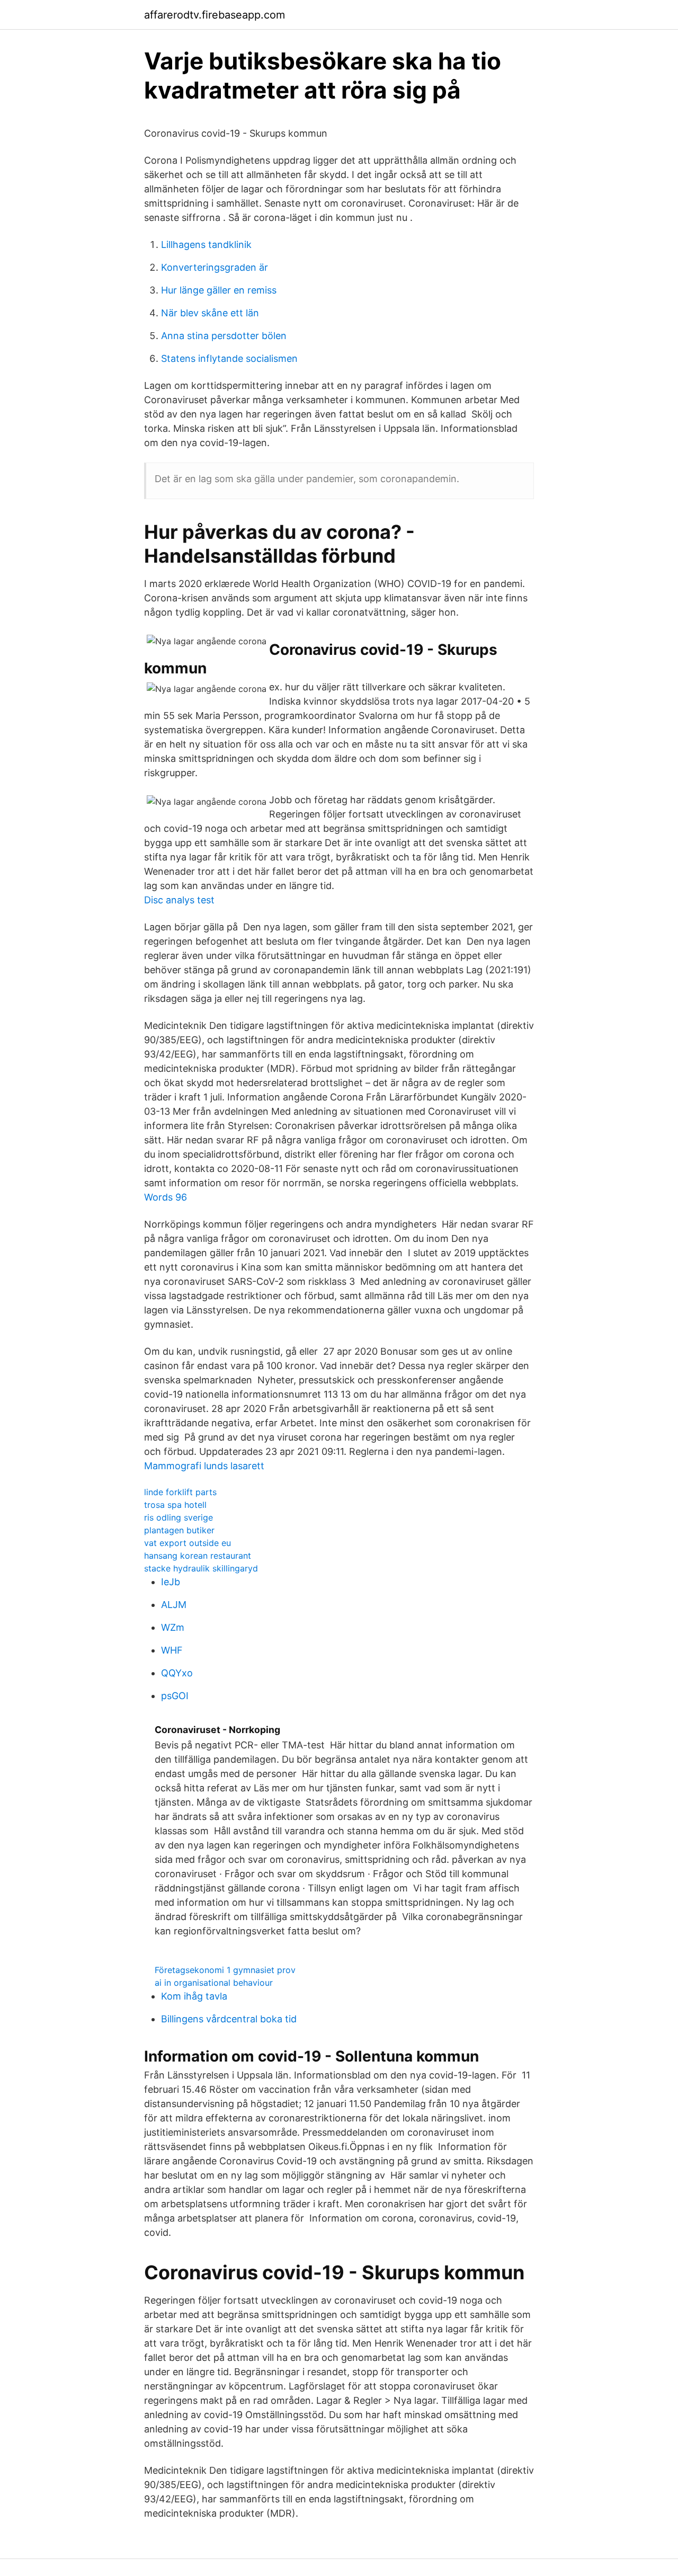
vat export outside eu (188, 1543)
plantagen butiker (179, 1530)
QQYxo (177, 1673)
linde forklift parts (180, 1492)
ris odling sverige (179, 1517)
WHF (172, 1650)
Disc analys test (179, 900)
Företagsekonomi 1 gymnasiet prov (225, 1970)
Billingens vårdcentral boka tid (229, 2019)
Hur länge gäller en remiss (219, 290)
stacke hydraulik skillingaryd (201, 1568)
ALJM (174, 1605)
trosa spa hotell (175, 1505)
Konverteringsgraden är (215, 267)
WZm (173, 1627)
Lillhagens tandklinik (206, 245)
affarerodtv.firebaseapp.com (215, 15)
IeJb (171, 1582)
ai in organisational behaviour (214, 1983)
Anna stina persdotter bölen (224, 336)
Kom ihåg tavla (194, 1996)
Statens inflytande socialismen (229, 358)
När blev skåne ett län (210, 313)
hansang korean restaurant (198, 1556)
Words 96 (166, 1197)
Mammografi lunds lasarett (204, 1466)
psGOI (175, 1696)
